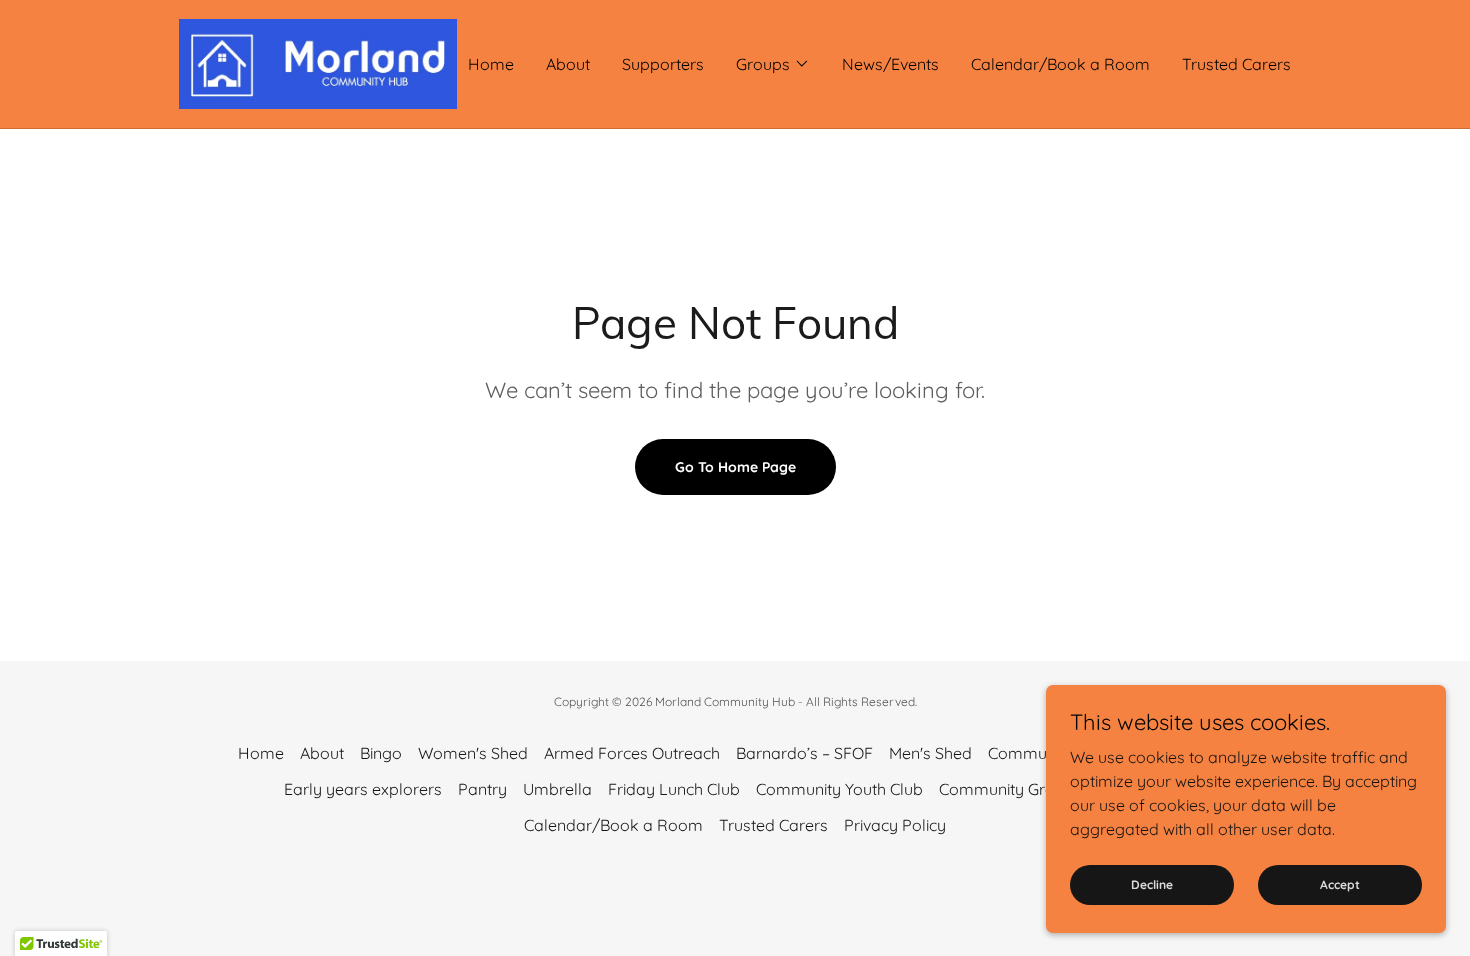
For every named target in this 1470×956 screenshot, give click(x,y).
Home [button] (261, 753)
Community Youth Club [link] (839, 789)
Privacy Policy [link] (895, 825)
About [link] (568, 64)
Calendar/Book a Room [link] (1060, 64)
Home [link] (491, 64)
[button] (773, 64)
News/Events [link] (890, 64)
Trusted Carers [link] (1236, 64)
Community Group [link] (1006, 789)
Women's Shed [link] (473, 753)
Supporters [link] (663, 64)
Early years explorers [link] (363, 789)
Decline (1152, 884)
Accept (1340, 884)
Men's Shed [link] (930, 753)
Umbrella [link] (557, 789)
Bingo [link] (381, 753)
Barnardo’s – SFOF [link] (804, 753)
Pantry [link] (482, 789)
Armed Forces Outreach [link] (632, 753)
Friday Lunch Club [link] (674, 789)
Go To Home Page (735, 467)
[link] (318, 62)
